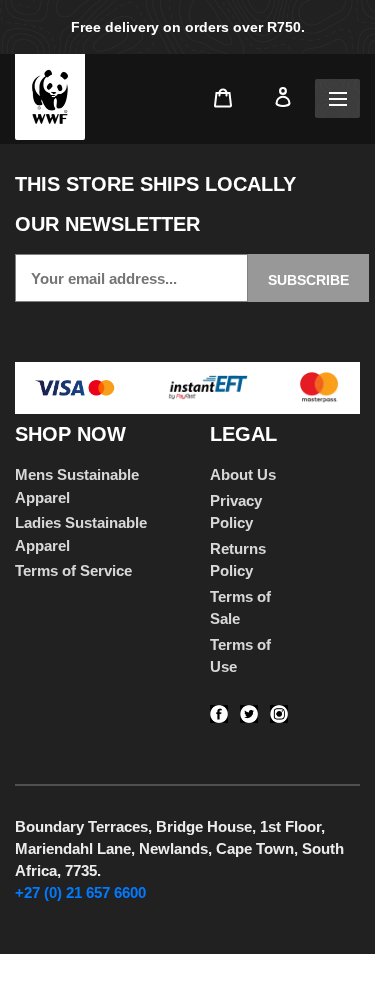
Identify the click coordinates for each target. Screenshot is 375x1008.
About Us (243, 474)
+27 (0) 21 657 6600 (80, 892)
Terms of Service (73, 570)
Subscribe (308, 280)
